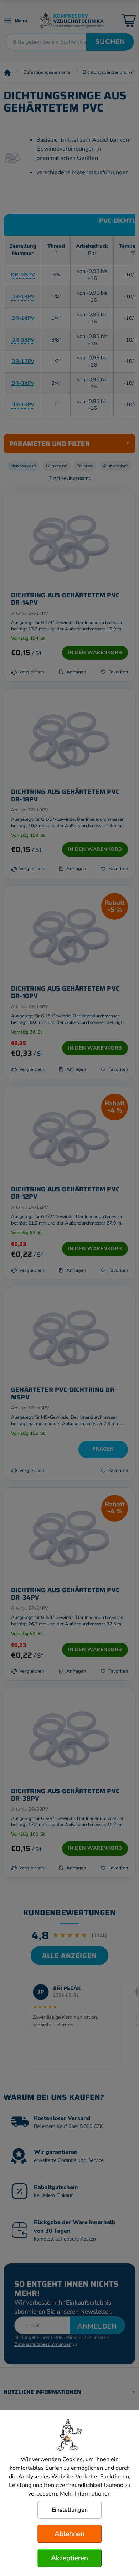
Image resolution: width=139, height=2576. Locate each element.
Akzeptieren (69, 2558)
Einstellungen (70, 2510)
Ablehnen (69, 2534)
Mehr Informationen (85, 2494)
